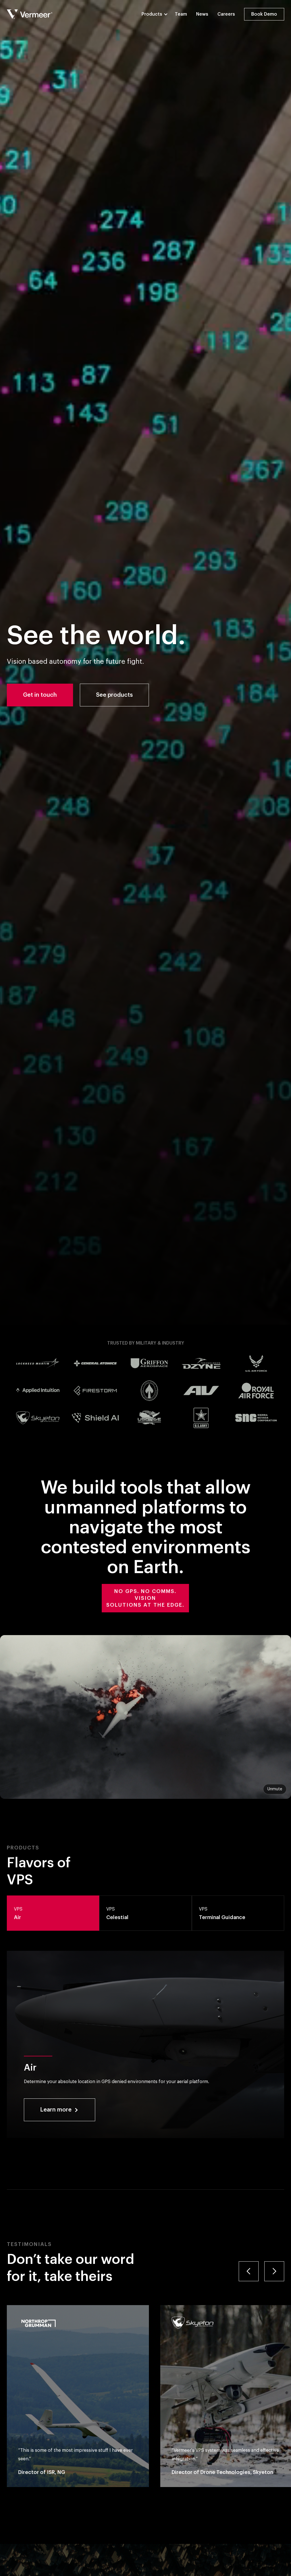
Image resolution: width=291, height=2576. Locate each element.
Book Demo (264, 14)
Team (181, 14)
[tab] (53, 1913)
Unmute (275, 1789)
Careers (226, 14)
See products (114, 695)
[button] (158, 14)
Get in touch (40, 695)
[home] (30, 14)
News (202, 14)
